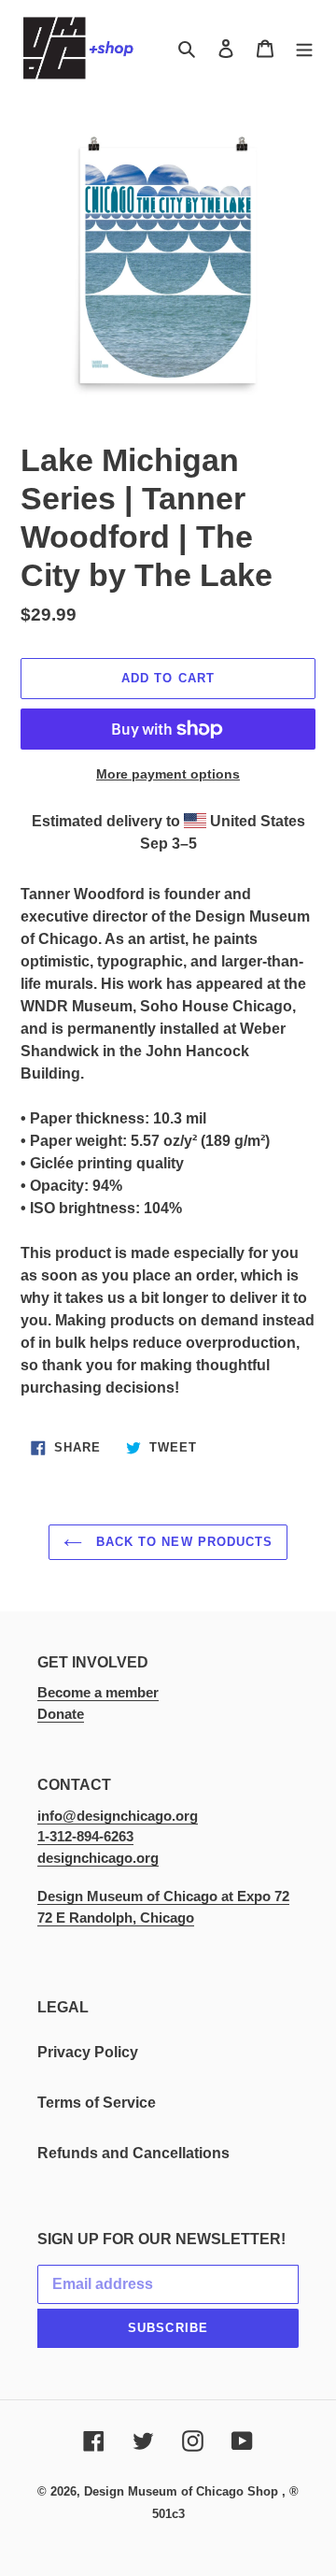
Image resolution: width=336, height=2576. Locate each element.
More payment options (168, 774)
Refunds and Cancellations (133, 2153)
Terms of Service (97, 2103)
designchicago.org (98, 1858)
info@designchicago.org (118, 1816)
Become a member (98, 1692)
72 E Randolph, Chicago (116, 1918)
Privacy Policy (88, 2052)
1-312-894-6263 (85, 1836)
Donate (61, 1714)
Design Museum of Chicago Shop (181, 2491)
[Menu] (304, 49)
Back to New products (182, 1542)
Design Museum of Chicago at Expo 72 (163, 1896)
